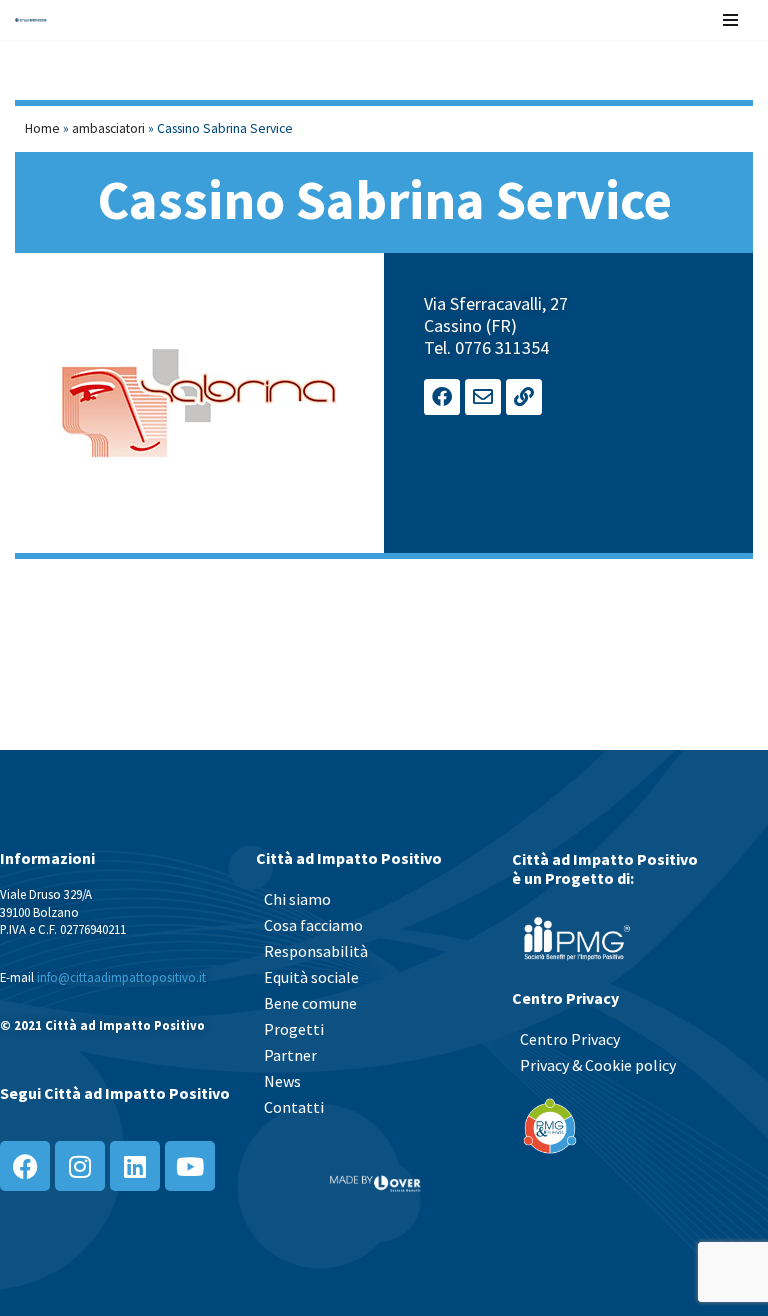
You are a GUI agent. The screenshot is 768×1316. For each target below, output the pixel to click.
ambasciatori (108, 128)
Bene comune (310, 1003)
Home (42, 128)
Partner (290, 1055)
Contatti (294, 1107)
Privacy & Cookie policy (598, 1065)
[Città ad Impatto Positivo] (31, 20)
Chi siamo (297, 899)
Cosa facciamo (313, 925)
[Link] (524, 397)
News (282, 1081)
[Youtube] (190, 1166)
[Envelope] (483, 397)
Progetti (294, 1029)
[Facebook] (442, 397)
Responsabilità (316, 951)
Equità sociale (311, 977)
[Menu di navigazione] (730, 20)
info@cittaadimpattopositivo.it (121, 977)
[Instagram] (80, 1166)
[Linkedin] (135, 1166)
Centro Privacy (570, 1039)
